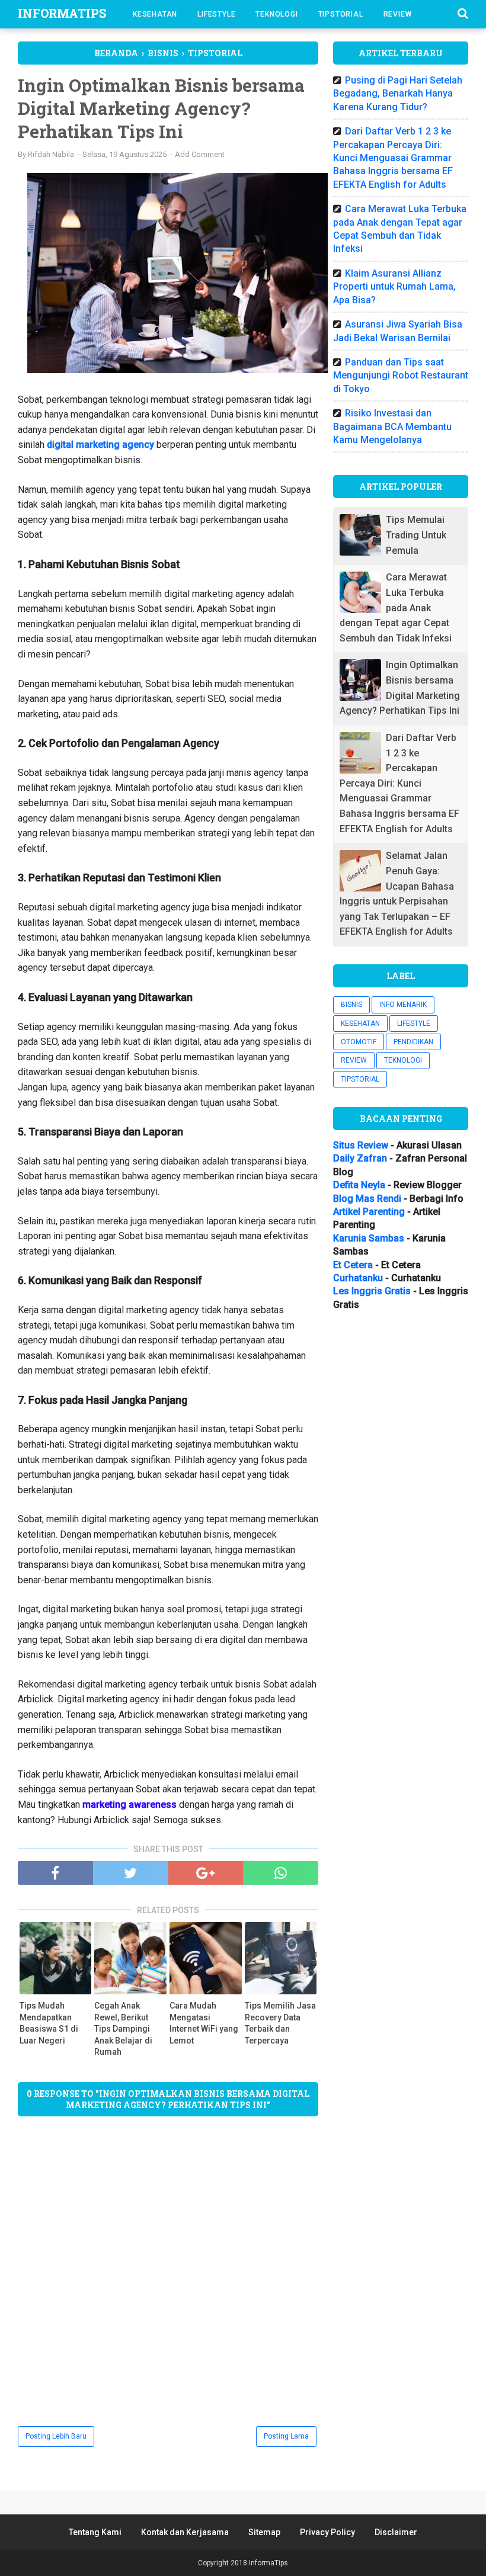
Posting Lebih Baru (56, 2436)
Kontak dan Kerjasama (185, 2532)
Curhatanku (358, 1278)
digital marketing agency (100, 445)
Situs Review (361, 1145)
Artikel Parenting (369, 1212)
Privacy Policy (327, 2532)
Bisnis (351, 1005)
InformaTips (62, 13)
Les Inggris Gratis (372, 1291)
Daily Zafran (360, 1158)
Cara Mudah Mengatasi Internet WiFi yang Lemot (204, 2023)
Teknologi (276, 14)
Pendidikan (413, 1042)
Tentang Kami (95, 2532)
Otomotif (359, 1042)
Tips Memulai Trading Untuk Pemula (416, 535)
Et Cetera (353, 1265)
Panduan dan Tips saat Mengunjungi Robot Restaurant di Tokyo (401, 376)
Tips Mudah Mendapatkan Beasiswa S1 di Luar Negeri (49, 2023)
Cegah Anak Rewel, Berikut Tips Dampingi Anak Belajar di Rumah (123, 2029)
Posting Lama (286, 2436)
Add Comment (200, 154)
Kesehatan (155, 14)
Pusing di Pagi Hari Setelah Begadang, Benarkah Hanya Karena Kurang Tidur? (398, 94)
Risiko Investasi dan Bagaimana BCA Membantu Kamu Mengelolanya (392, 426)
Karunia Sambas (369, 1238)
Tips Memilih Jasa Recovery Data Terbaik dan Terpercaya (280, 2023)
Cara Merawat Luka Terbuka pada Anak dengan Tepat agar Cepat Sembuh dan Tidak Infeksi (396, 607)
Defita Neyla (359, 1185)
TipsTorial (341, 14)
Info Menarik (403, 1005)
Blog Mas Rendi (367, 1199)
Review (398, 14)
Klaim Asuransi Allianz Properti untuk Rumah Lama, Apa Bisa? (394, 287)
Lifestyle (216, 14)
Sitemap (264, 2532)
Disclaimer (396, 2532)
